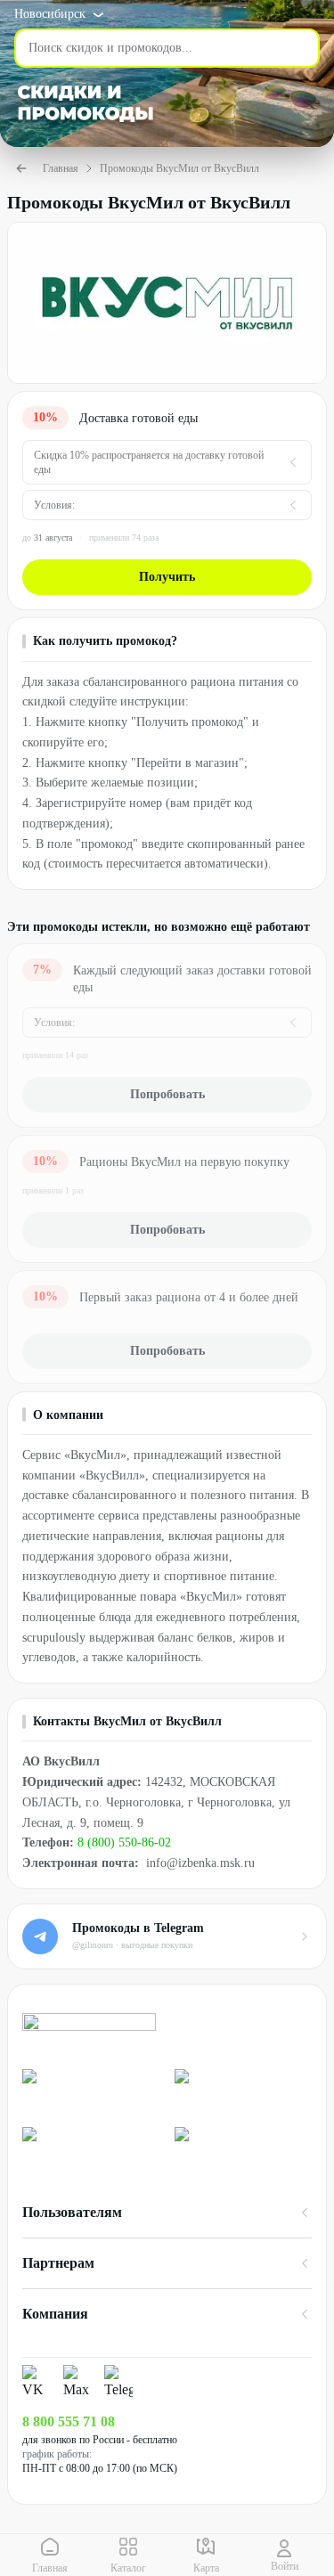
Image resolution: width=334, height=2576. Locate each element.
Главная (61, 168)
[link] (91, 2091)
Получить (167, 577)
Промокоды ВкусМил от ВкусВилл (179, 168)
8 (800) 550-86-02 (124, 1842)
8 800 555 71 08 (69, 2421)
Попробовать (167, 1094)
